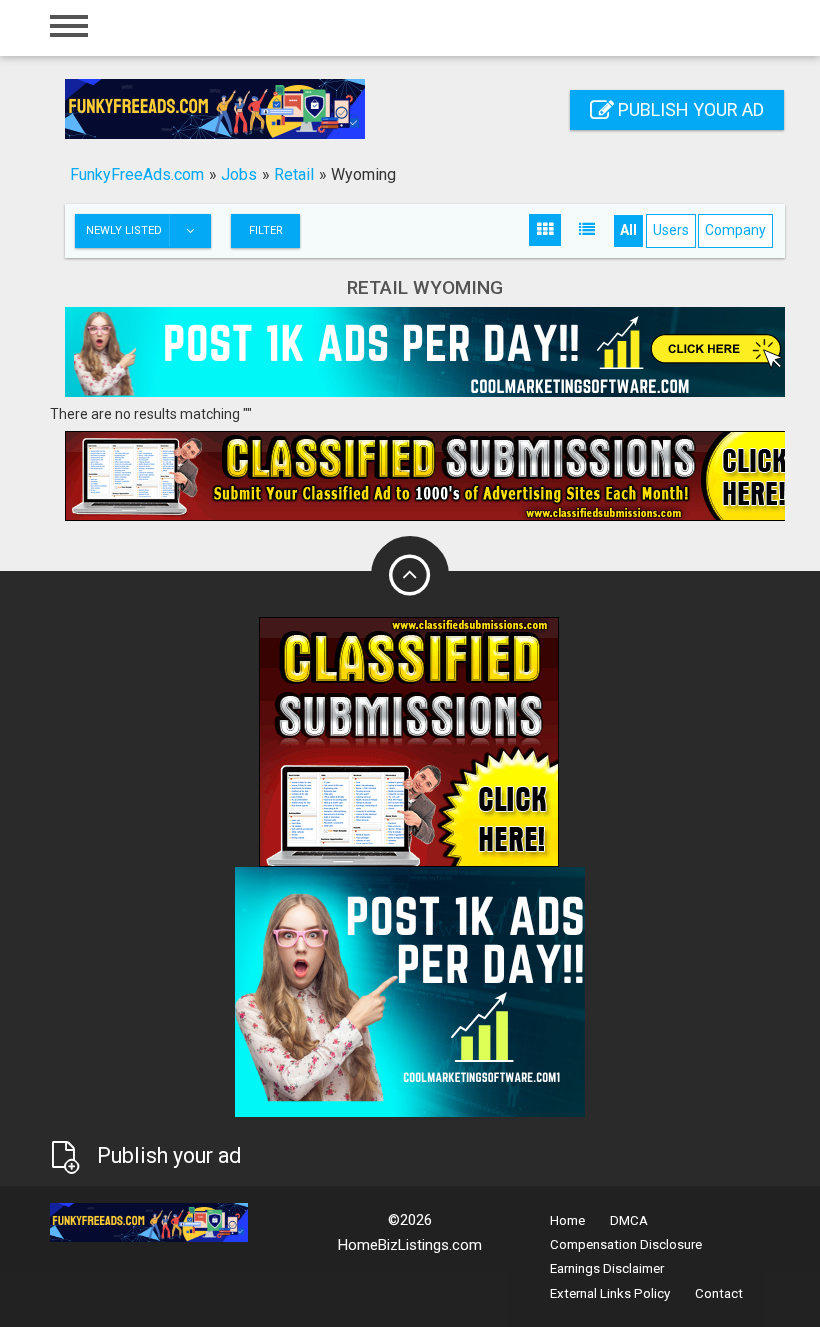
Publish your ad (689, 109)
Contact (719, 1293)
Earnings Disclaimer (607, 1268)
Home (567, 1220)
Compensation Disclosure (626, 1244)
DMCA (629, 1220)
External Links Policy (610, 1293)
